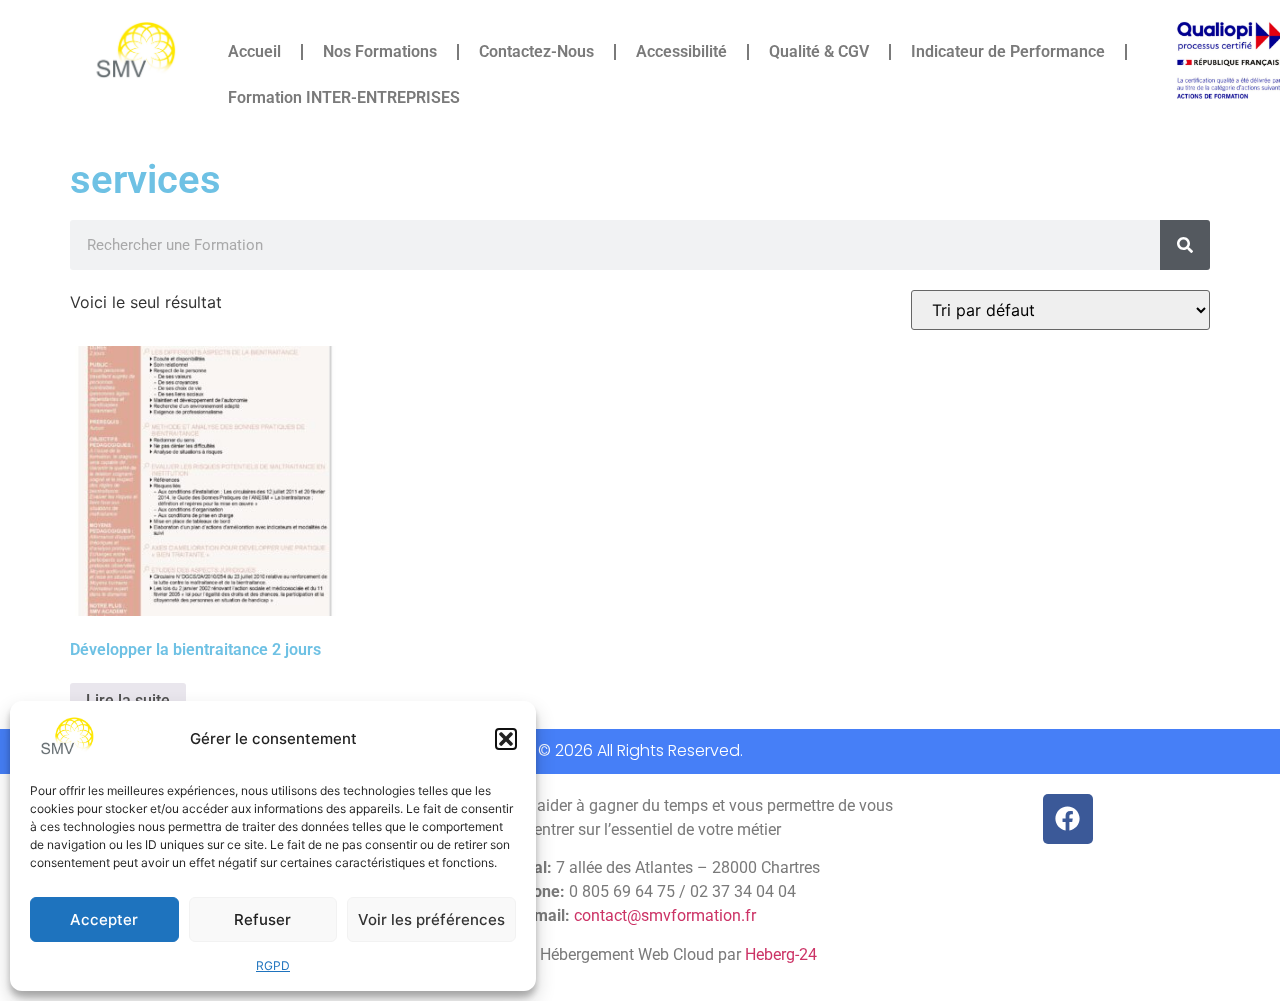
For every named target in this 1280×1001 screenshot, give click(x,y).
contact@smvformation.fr (665, 915)
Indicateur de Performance (1008, 51)
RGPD (273, 965)
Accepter (104, 919)
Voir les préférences (431, 919)
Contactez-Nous (536, 51)
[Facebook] (1068, 819)
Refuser (262, 919)
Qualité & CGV (819, 51)
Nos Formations (380, 51)
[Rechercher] (1185, 245)
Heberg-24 (781, 954)
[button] (506, 739)
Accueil (254, 51)
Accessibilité (681, 51)
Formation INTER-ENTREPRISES (344, 97)
